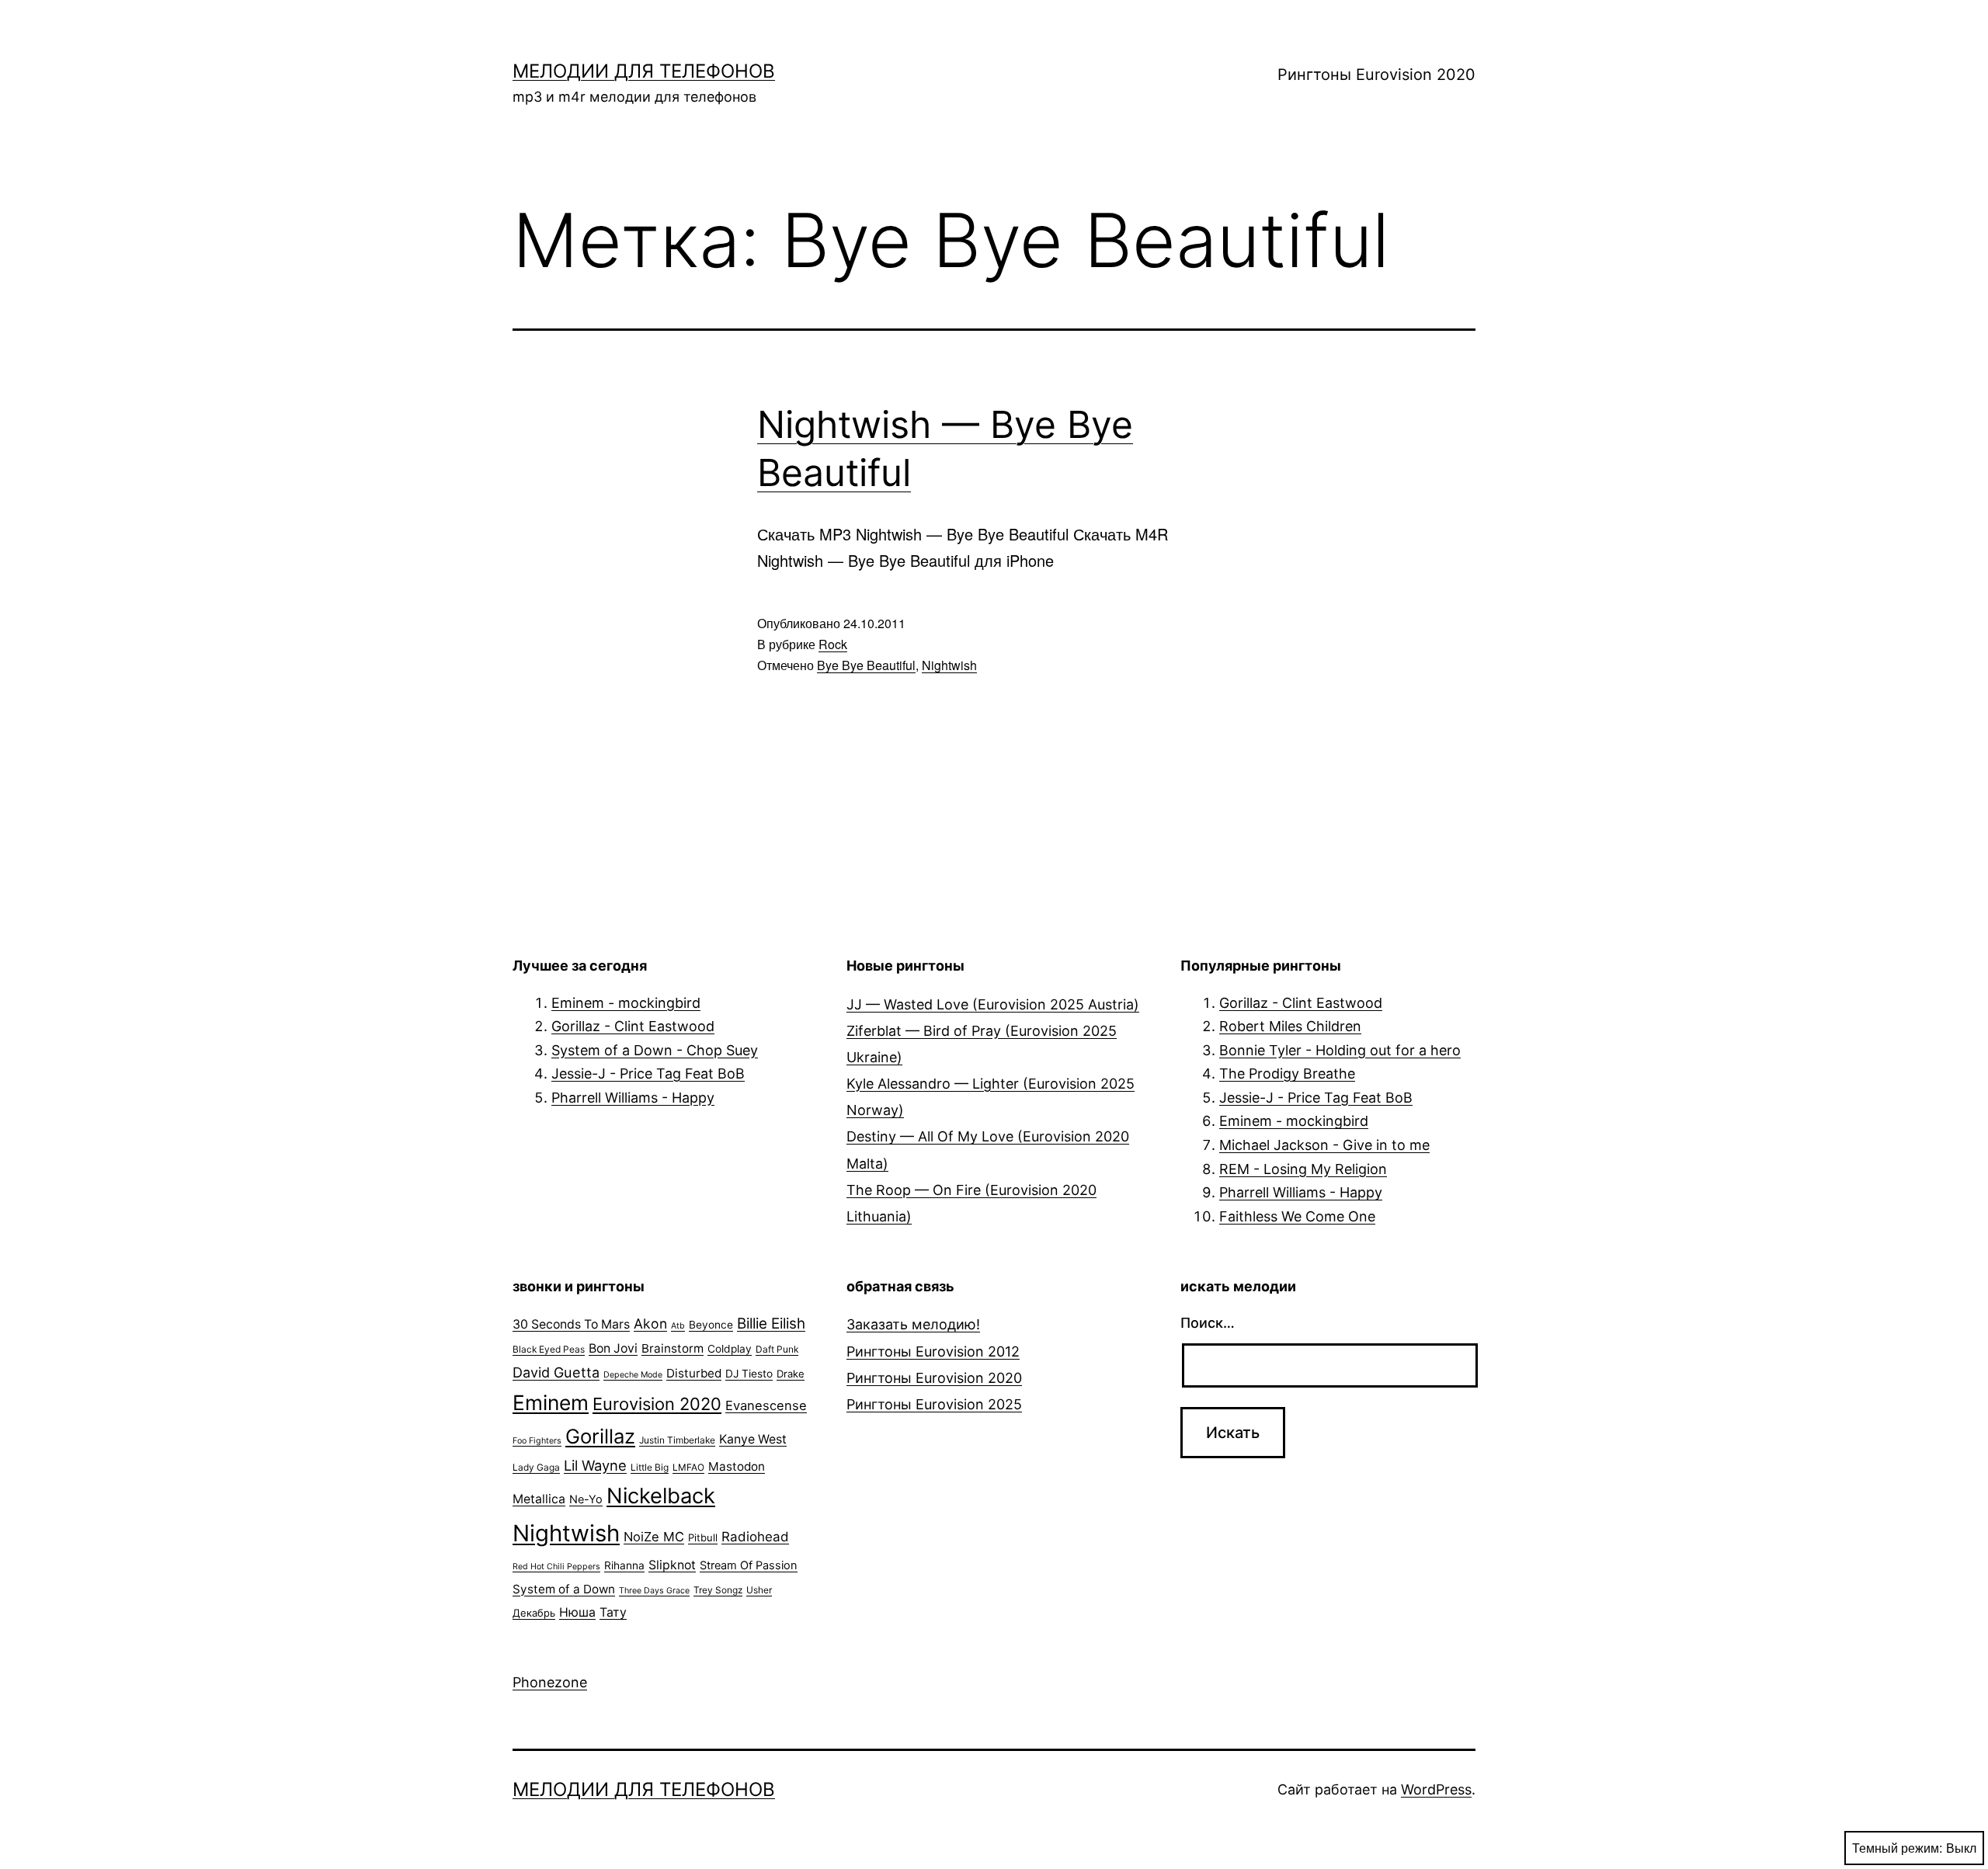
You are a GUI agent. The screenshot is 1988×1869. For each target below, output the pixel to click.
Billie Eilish (771, 1324)
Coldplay (730, 1349)
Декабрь (534, 1613)
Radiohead (755, 1537)
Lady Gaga (536, 1467)
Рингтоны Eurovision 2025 (934, 1404)
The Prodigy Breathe (1287, 1073)
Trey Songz (718, 1590)
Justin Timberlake (677, 1440)
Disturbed (694, 1373)
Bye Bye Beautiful (866, 665)
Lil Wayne (595, 1465)
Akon (650, 1324)
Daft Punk (777, 1349)
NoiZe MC (654, 1537)
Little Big (650, 1467)
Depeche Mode (633, 1375)
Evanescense (766, 1405)
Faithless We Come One (1297, 1216)
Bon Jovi (613, 1348)
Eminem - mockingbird (626, 1003)
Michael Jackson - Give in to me (1324, 1145)
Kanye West (753, 1439)
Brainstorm (673, 1348)
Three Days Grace (654, 1591)
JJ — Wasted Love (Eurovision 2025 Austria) (993, 1004)
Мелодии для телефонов (644, 71)
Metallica (539, 1499)
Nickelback (661, 1496)
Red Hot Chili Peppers (556, 1567)
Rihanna (624, 1565)
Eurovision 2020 (657, 1404)
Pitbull (703, 1537)
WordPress (1436, 1789)
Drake (791, 1374)
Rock (833, 644)
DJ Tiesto (749, 1374)
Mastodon (737, 1466)
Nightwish (949, 665)
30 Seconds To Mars (571, 1324)
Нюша (577, 1612)
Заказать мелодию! (913, 1324)
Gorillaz (600, 1436)
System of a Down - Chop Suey (655, 1050)
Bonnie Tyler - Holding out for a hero (1340, 1050)
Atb (678, 1326)
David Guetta (556, 1372)
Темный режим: (1897, 1848)
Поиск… (1208, 1323)
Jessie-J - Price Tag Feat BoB (648, 1073)
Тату (613, 1612)
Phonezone (550, 1682)
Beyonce (711, 1325)
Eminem (551, 1402)
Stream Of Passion (749, 1565)
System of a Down (564, 1589)
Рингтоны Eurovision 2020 (1376, 75)
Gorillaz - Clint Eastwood (633, 1026)
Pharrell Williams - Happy (633, 1098)
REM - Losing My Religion (1303, 1169)
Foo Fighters (537, 1441)
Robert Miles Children (1290, 1026)
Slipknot (672, 1565)
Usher (759, 1590)
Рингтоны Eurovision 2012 (933, 1351)
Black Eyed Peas (549, 1349)
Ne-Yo (586, 1499)
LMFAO (688, 1467)
